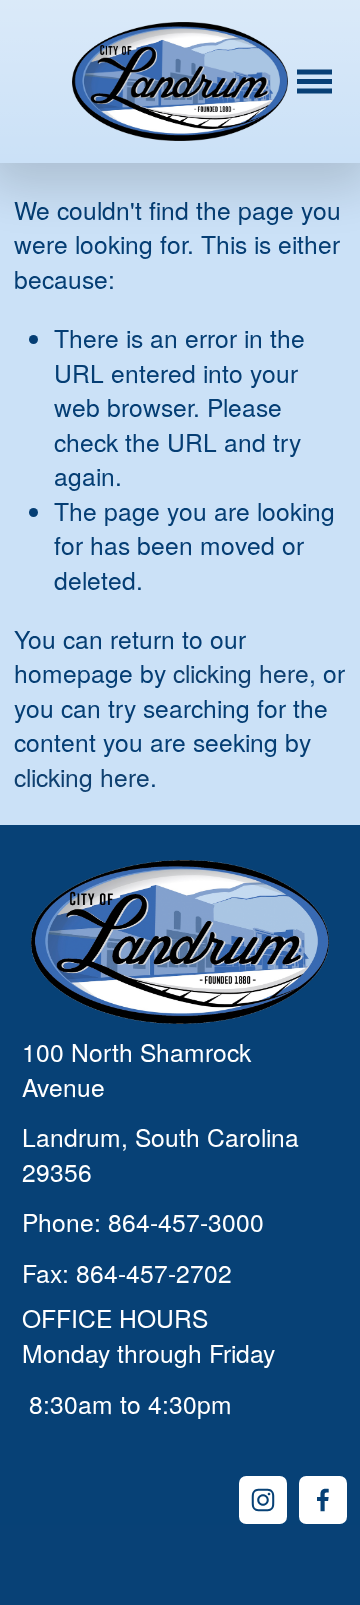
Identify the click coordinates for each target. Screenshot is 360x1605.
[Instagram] (263, 1500)
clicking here (241, 672)
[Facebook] (323, 1500)
